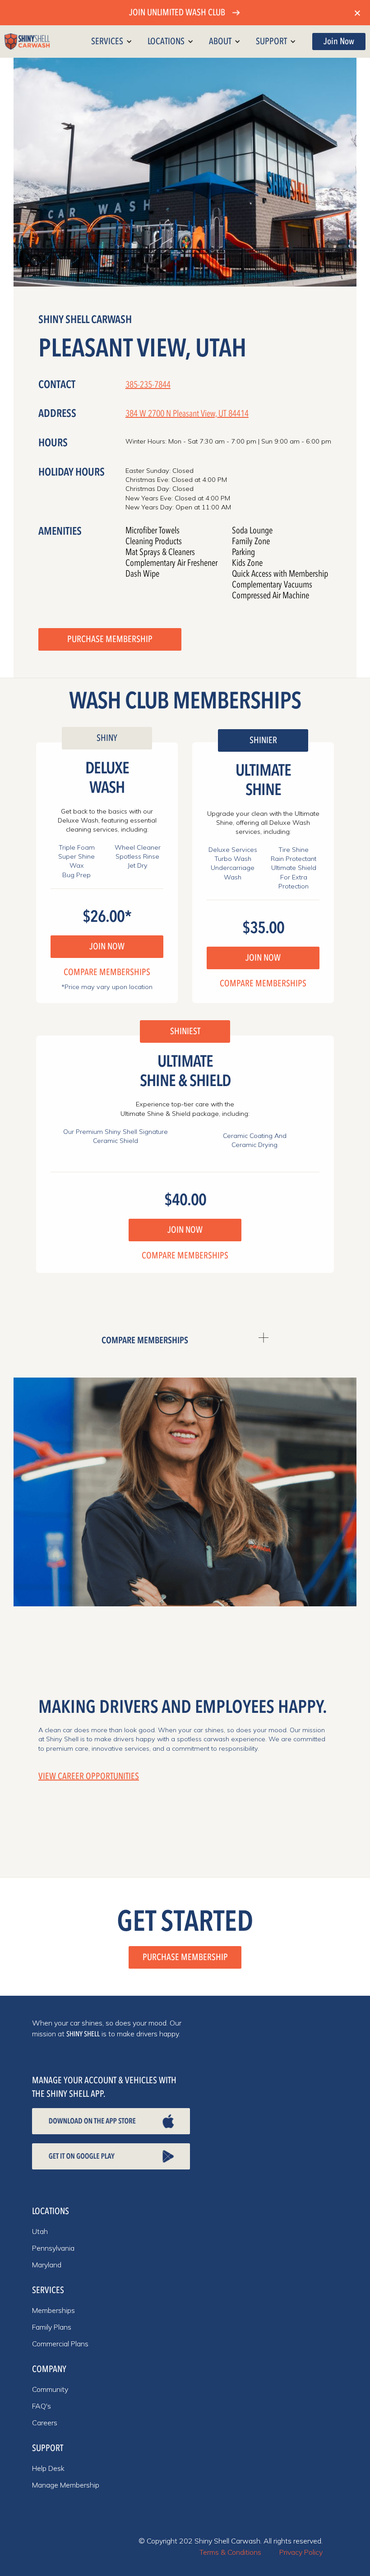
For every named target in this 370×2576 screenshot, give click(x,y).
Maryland (47, 2265)
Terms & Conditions (230, 2552)
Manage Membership (66, 2485)
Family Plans (52, 2327)
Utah (40, 2231)
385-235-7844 (148, 385)
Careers (45, 2423)
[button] (114, 42)
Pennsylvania (53, 2248)
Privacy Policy (301, 2552)
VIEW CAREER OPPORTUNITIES (89, 1776)
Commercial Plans (60, 2344)
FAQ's (42, 2406)
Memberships (53, 2310)
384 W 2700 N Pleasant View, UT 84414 (187, 414)
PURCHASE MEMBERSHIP (110, 639)
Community (50, 2389)
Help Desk (48, 2468)
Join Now (339, 41)
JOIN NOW (107, 946)
